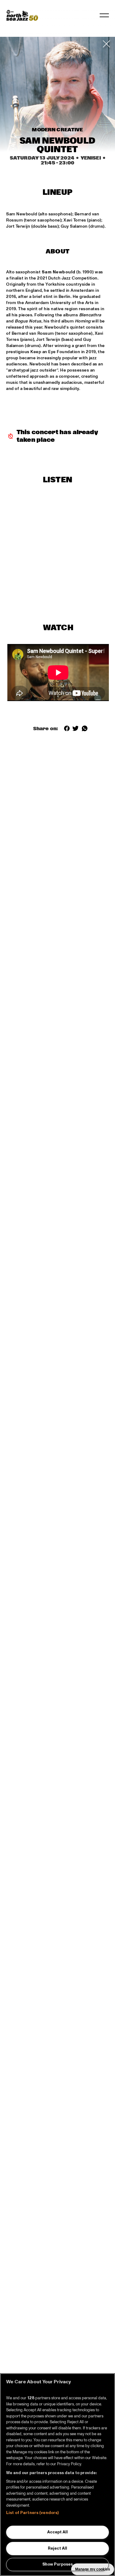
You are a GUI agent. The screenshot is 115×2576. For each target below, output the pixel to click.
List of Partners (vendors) (32, 2513)
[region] (57, 2475)
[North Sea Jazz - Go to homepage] (22, 15)
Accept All (57, 2532)
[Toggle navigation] (104, 15)
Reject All (57, 2548)
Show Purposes (57, 2564)
